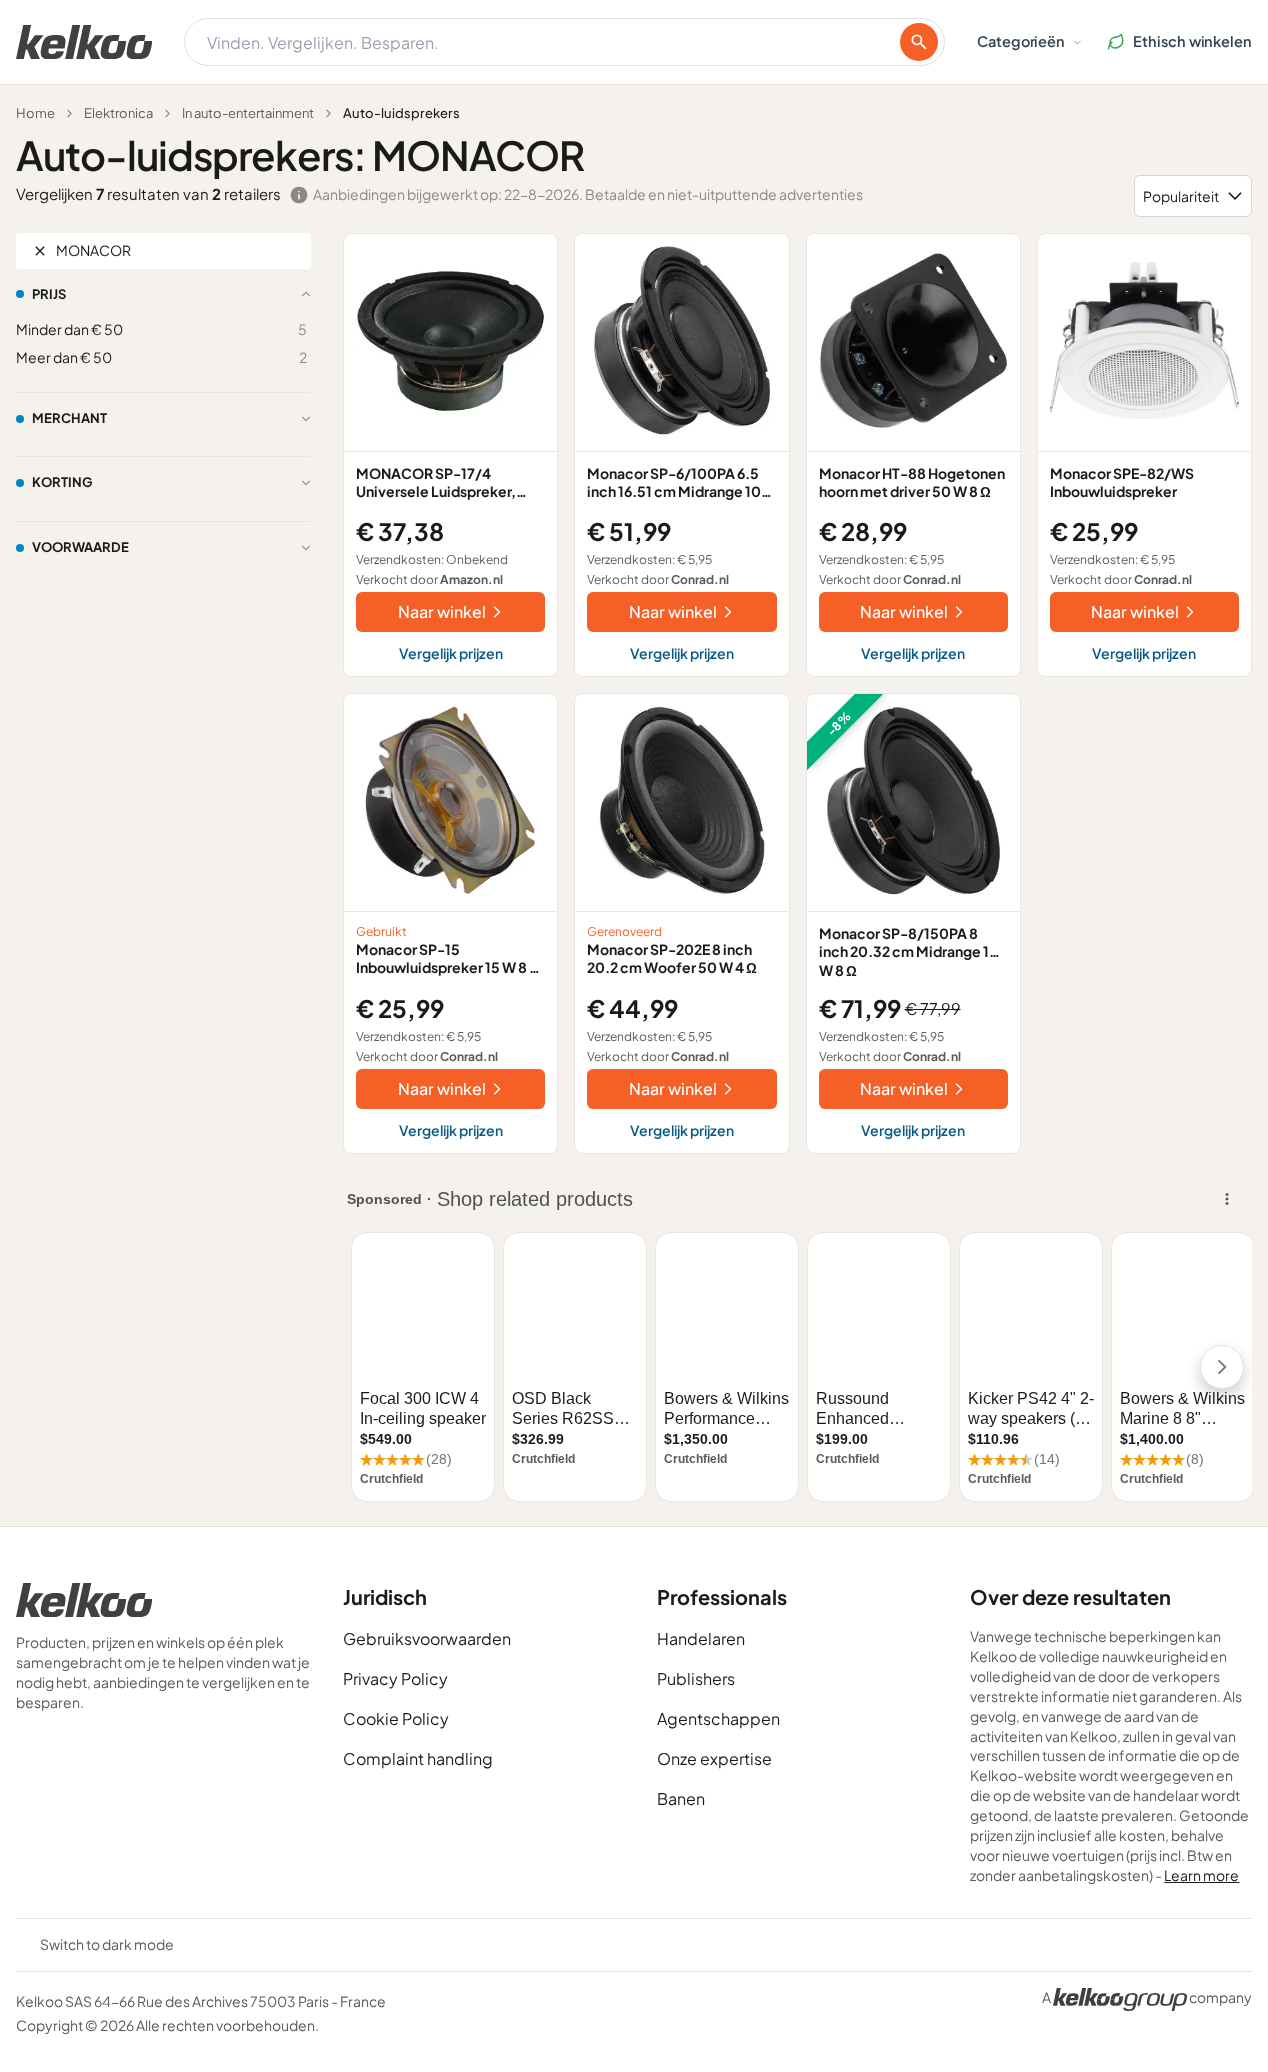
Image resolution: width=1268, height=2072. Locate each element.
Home (35, 113)
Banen (681, 1798)
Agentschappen (718, 1718)
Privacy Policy (395, 1678)
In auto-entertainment (248, 113)
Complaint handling (418, 1758)
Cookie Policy (396, 1718)
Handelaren (701, 1638)
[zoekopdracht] (919, 42)
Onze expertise (714, 1758)
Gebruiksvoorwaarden (427, 1638)
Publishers (696, 1678)
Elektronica (118, 113)
